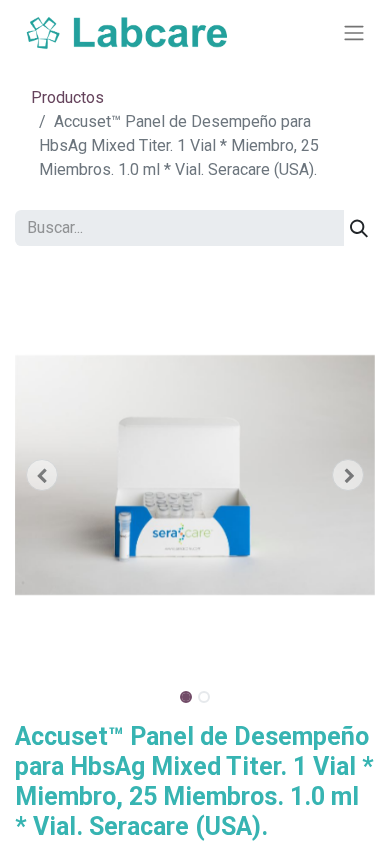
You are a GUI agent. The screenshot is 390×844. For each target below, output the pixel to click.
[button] (42, 475)
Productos (67, 97)
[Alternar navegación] (354, 33)
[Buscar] (359, 228)
